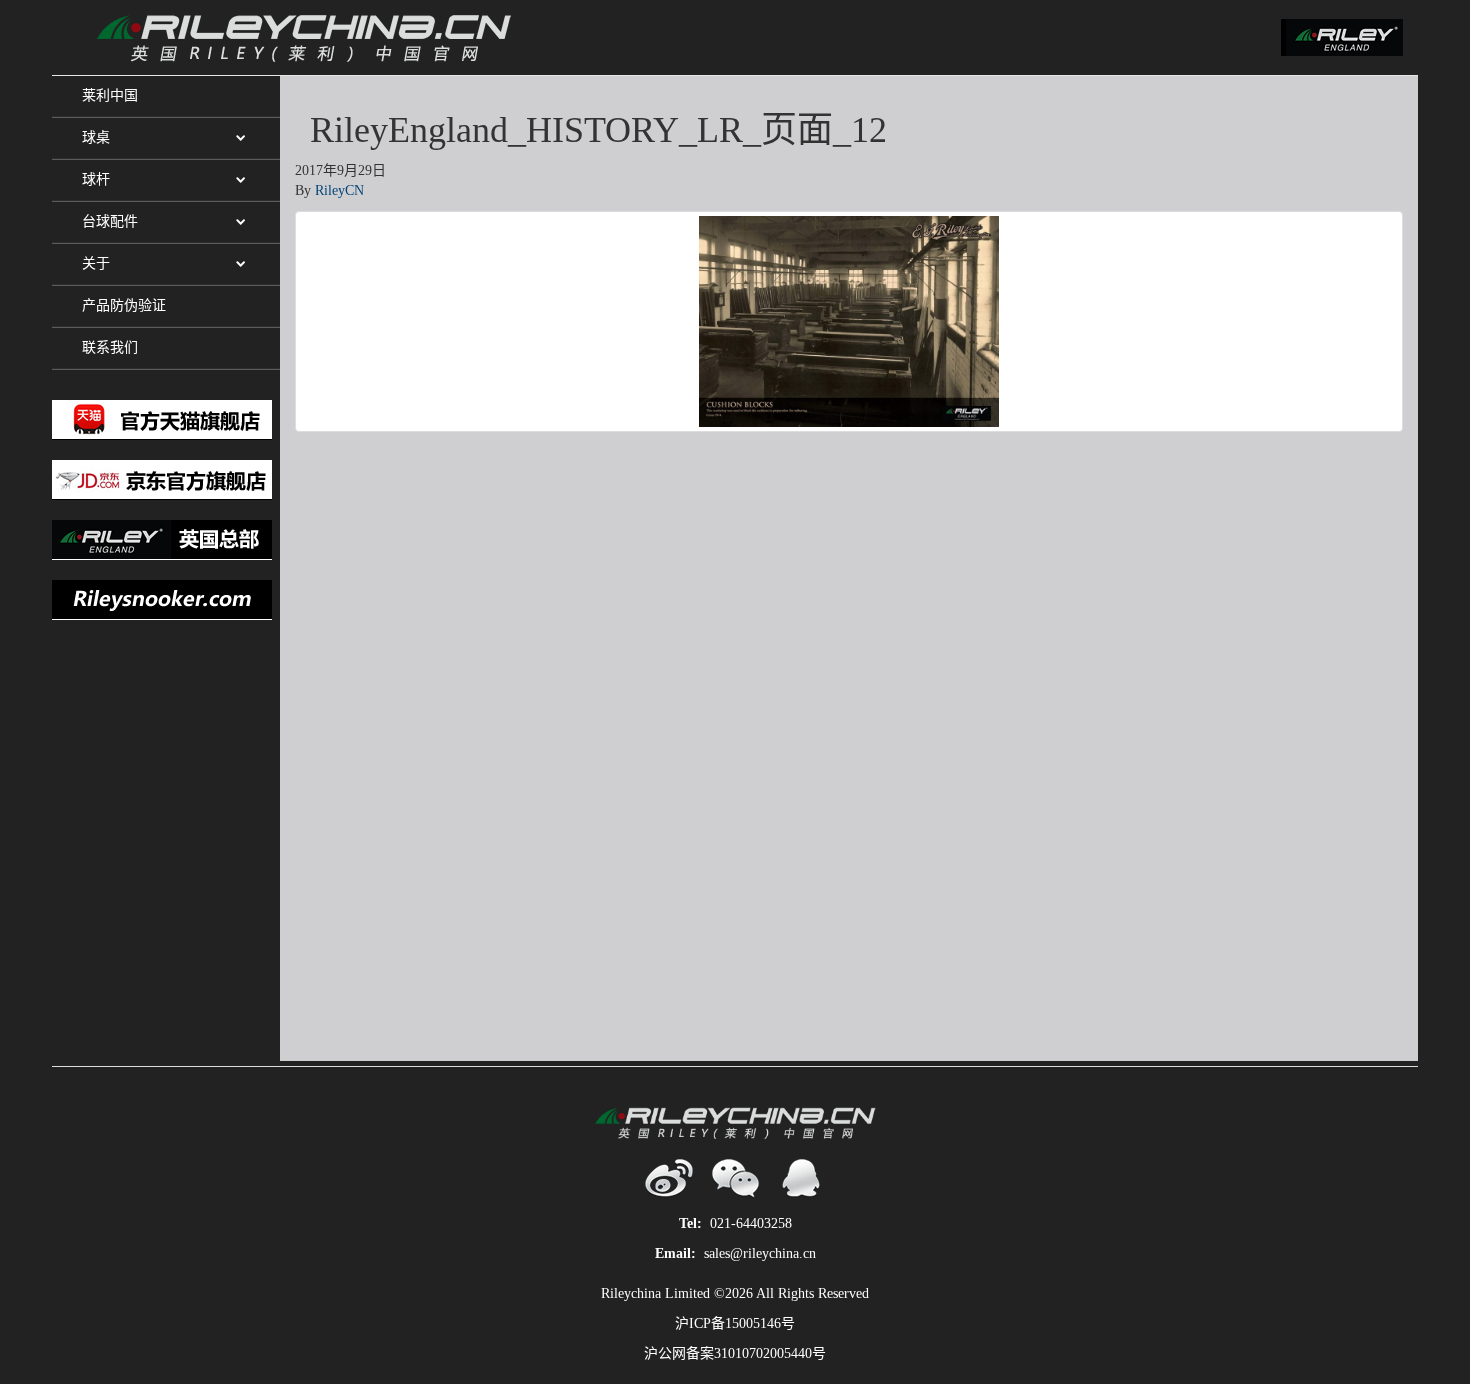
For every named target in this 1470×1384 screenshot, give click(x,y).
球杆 (96, 179)
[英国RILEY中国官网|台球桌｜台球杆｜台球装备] (401, 37)
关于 (96, 263)
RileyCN (339, 190)
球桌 (96, 137)
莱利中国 (110, 95)
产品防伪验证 (124, 305)
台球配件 (110, 221)
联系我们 (110, 347)
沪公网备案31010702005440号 (735, 1353)
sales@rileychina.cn (760, 1253)
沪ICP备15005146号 (735, 1323)
